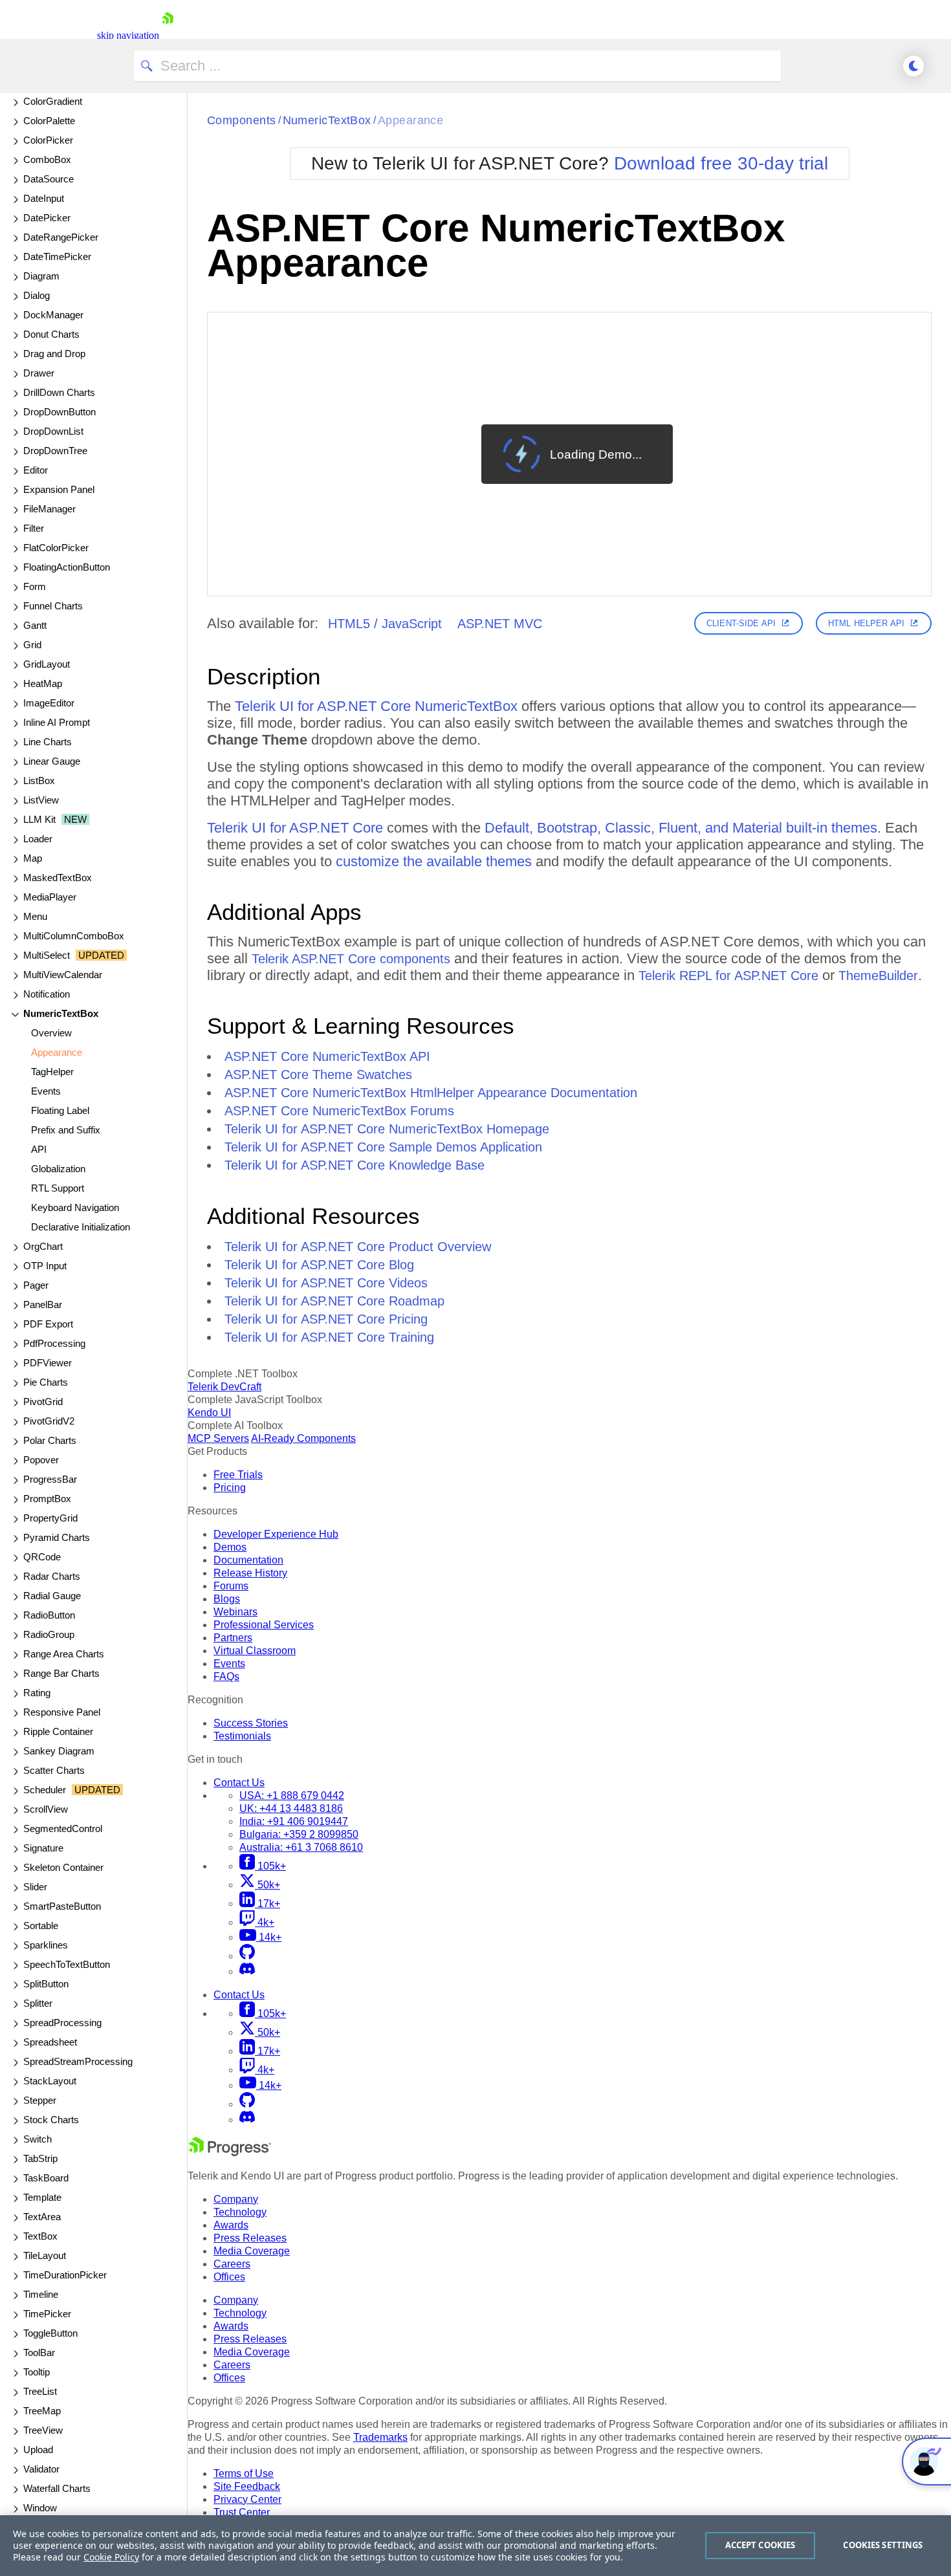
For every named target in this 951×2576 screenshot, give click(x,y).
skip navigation (128, 35)
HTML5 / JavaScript (385, 624)
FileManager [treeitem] (49, 509)
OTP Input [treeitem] (45, 1266)
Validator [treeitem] (41, 2469)
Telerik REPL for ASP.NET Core (728, 976)
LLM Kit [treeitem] (55, 819)
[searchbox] (457, 66)
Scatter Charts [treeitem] (54, 1770)
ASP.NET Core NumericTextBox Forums (339, 1111)
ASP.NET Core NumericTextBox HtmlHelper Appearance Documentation (431, 1093)
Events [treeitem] (46, 1091)
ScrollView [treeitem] (46, 1809)
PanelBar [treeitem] (43, 1304)
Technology (240, 2212)
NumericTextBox (327, 120)
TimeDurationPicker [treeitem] (65, 2275)
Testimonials (242, 1736)
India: (294, 1821)
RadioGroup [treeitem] (49, 1634)
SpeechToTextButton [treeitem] (67, 1964)
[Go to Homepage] (168, 35)
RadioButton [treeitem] (49, 1615)
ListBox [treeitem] (39, 780)
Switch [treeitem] (38, 2139)
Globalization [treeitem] (58, 1169)
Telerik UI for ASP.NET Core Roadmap (334, 1301)
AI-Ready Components (303, 1438)
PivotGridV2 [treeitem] (49, 1421)
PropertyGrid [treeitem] (50, 1518)
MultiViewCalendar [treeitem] (63, 975)
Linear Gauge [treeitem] (52, 761)
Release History (250, 1573)
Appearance (411, 120)
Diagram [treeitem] (41, 276)
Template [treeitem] (42, 2197)
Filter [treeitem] (34, 528)
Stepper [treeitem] (40, 2100)
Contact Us (239, 1783)
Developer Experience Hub (276, 1534)
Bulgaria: (299, 1834)
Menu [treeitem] (35, 916)
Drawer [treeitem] (39, 373)
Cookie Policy (111, 2557)
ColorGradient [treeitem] (53, 101)
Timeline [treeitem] (41, 2294)
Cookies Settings (883, 2545)
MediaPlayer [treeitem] (50, 897)
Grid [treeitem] (32, 645)
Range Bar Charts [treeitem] (61, 1673)
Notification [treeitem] (47, 994)
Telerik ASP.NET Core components (351, 959)
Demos (230, 1547)
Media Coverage (252, 2251)
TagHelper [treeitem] (52, 1072)
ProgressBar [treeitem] (50, 1479)
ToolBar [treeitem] (39, 2352)
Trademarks (380, 2437)
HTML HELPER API (866, 623)
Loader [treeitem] (38, 839)
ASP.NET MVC (500, 624)
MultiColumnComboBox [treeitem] (74, 936)
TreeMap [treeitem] (42, 2411)
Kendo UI (209, 1413)
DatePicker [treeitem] (47, 218)
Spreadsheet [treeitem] (50, 2042)
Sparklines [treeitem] (46, 1945)
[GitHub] (247, 1956)
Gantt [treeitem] (35, 625)
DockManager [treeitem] (53, 315)
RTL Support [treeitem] (58, 1188)
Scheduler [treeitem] (72, 1790)
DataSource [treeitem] (49, 179)
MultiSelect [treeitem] (74, 955)
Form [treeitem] (35, 586)
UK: (291, 1808)
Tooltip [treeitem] (37, 2372)
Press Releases (250, 2238)
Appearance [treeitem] (57, 1052)
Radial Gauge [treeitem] (52, 1596)
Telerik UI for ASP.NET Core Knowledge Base (355, 1165)
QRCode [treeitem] (42, 1557)
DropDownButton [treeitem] (60, 412)
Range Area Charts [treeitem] (64, 1654)
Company (236, 2199)
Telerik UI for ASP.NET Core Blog (319, 1265)
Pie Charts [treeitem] (46, 1382)
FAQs (226, 1676)
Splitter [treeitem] (38, 2003)
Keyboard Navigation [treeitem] (75, 1207)
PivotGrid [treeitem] (43, 1402)
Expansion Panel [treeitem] (59, 489)
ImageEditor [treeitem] (49, 703)
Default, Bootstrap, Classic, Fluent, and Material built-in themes (681, 828)
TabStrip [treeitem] (40, 2158)
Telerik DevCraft (224, 1387)
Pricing (230, 1488)
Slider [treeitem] (35, 1887)
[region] (475, 2546)
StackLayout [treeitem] (50, 2081)
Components (242, 120)
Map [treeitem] (33, 858)
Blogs (227, 1599)
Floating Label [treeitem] (60, 1110)
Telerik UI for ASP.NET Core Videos (326, 1283)
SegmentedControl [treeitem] (63, 1828)
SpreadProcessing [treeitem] (62, 2023)
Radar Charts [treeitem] (52, 1576)
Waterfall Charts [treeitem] (57, 2488)
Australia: (301, 1847)
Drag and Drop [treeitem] (54, 354)
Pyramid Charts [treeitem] (57, 1537)
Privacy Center (247, 2499)
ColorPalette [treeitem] (49, 121)
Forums (231, 1586)
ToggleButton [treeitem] (50, 2333)
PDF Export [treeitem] (48, 1324)
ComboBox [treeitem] (47, 159)
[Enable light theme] (913, 66)
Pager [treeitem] (36, 1285)
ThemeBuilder (878, 976)
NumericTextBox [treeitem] (61, 1013)
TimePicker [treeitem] (47, 2314)
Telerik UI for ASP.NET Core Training (329, 1337)
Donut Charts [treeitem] (51, 334)
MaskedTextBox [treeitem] (58, 878)
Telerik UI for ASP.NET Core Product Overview (358, 1247)
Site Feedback (247, 2486)
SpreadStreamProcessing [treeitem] (78, 2061)
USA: (292, 1796)
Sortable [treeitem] (41, 1926)
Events (229, 1664)
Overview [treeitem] (51, 1033)
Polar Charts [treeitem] (50, 1440)
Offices (229, 2277)
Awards (231, 2225)
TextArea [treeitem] (42, 2217)
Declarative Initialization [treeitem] (81, 1227)
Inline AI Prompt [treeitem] (57, 722)
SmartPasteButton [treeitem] (62, 1906)
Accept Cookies (760, 2545)
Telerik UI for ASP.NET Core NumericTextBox (376, 706)
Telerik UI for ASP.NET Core (295, 828)
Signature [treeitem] (43, 1848)
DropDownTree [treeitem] (55, 451)
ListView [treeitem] (41, 800)
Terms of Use (244, 2473)
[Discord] (247, 1971)
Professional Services (264, 1625)
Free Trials (238, 1475)
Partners (233, 1638)
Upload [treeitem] (38, 2450)
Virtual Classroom (255, 1651)
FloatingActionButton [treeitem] (67, 567)
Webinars (235, 1612)
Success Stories (251, 1723)
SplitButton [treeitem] (46, 1984)
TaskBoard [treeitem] (46, 2178)
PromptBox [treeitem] (47, 1499)
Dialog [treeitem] (37, 295)
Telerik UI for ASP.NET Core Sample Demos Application (383, 1147)
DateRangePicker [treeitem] (61, 237)
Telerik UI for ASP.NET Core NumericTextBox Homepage (387, 1129)
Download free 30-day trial (721, 163)
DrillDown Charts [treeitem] (59, 392)
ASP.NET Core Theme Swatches (318, 1075)
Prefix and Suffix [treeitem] (66, 1130)
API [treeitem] (39, 1149)
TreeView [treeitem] (43, 2430)
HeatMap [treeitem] (43, 683)
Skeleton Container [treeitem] (63, 1867)
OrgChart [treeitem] (43, 1246)
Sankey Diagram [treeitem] (59, 1751)
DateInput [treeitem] (44, 198)
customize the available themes (434, 861)
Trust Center (242, 2512)
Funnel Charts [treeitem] (53, 606)
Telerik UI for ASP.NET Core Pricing (326, 1319)
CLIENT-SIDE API (741, 623)
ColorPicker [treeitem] (48, 140)
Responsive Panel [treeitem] (62, 1712)
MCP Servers (218, 1438)
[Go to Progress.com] (230, 2153)
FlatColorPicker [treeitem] (56, 548)
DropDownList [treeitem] (53, 431)
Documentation (248, 1560)
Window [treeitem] (40, 2508)
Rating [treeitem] (37, 1693)
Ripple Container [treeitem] (58, 1731)
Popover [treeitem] (41, 1460)
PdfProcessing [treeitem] (54, 1343)
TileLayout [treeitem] (45, 2255)
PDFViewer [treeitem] (48, 1363)
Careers (232, 2264)
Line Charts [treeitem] (48, 742)
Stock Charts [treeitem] (51, 2120)
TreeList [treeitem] (40, 2391)
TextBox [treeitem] (40, 2236)
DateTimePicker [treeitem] (57, 257)
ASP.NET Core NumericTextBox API (327, 1056)
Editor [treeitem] (36, 470)
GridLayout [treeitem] (47, 664)
